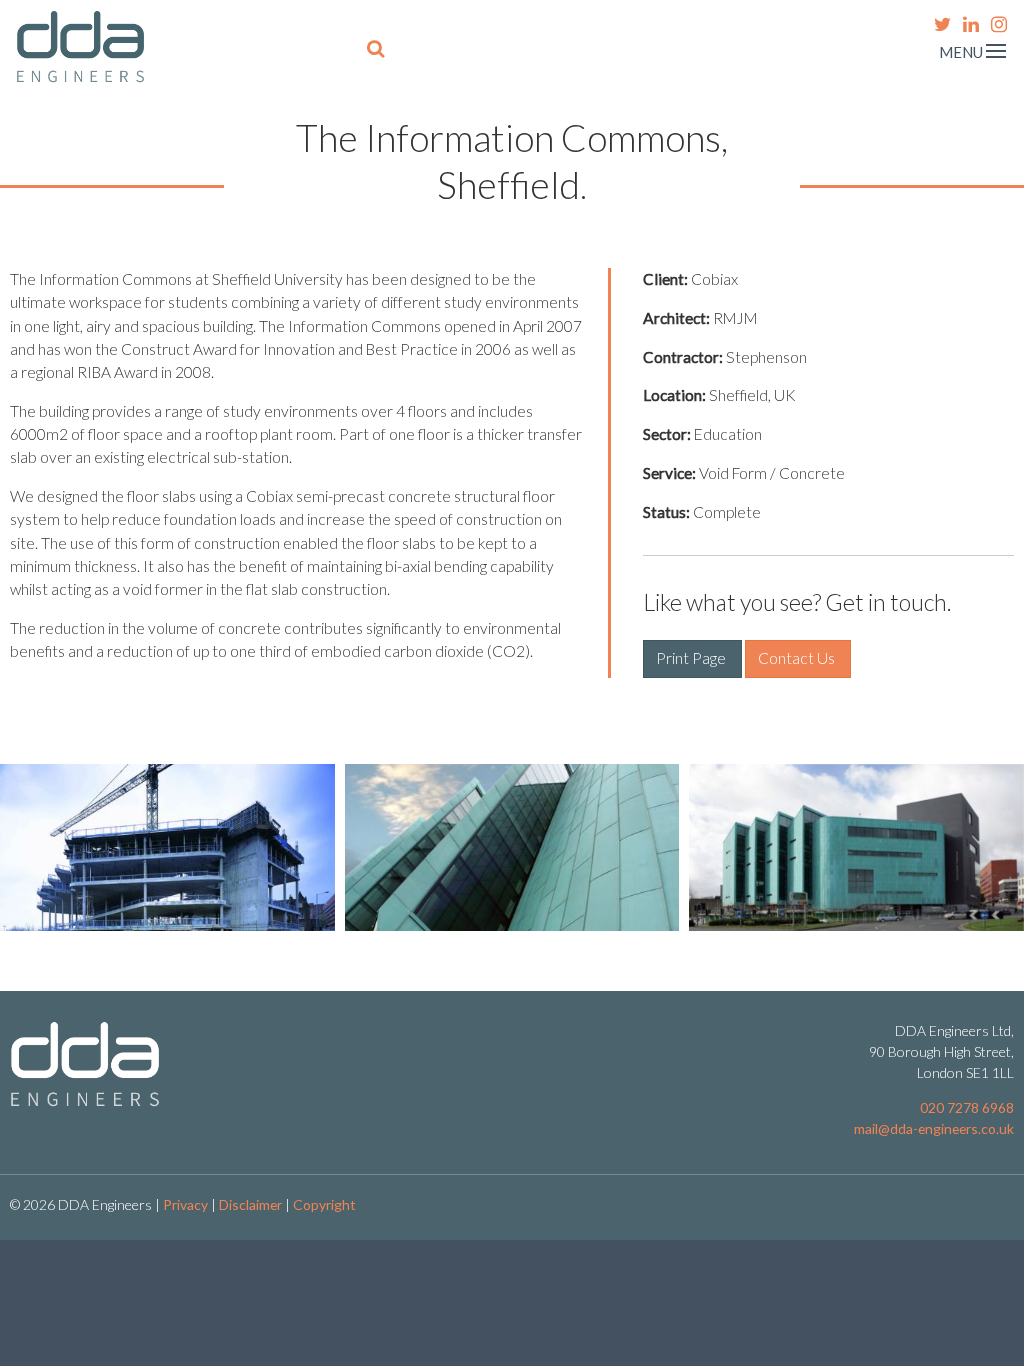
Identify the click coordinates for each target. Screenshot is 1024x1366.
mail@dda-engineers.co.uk (934, 1128)
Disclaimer (250, 1204)
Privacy (185, 1204)
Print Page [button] (692, 658)
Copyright (324, 1204)
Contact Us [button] (798, 658)
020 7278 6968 (967, 1107)
